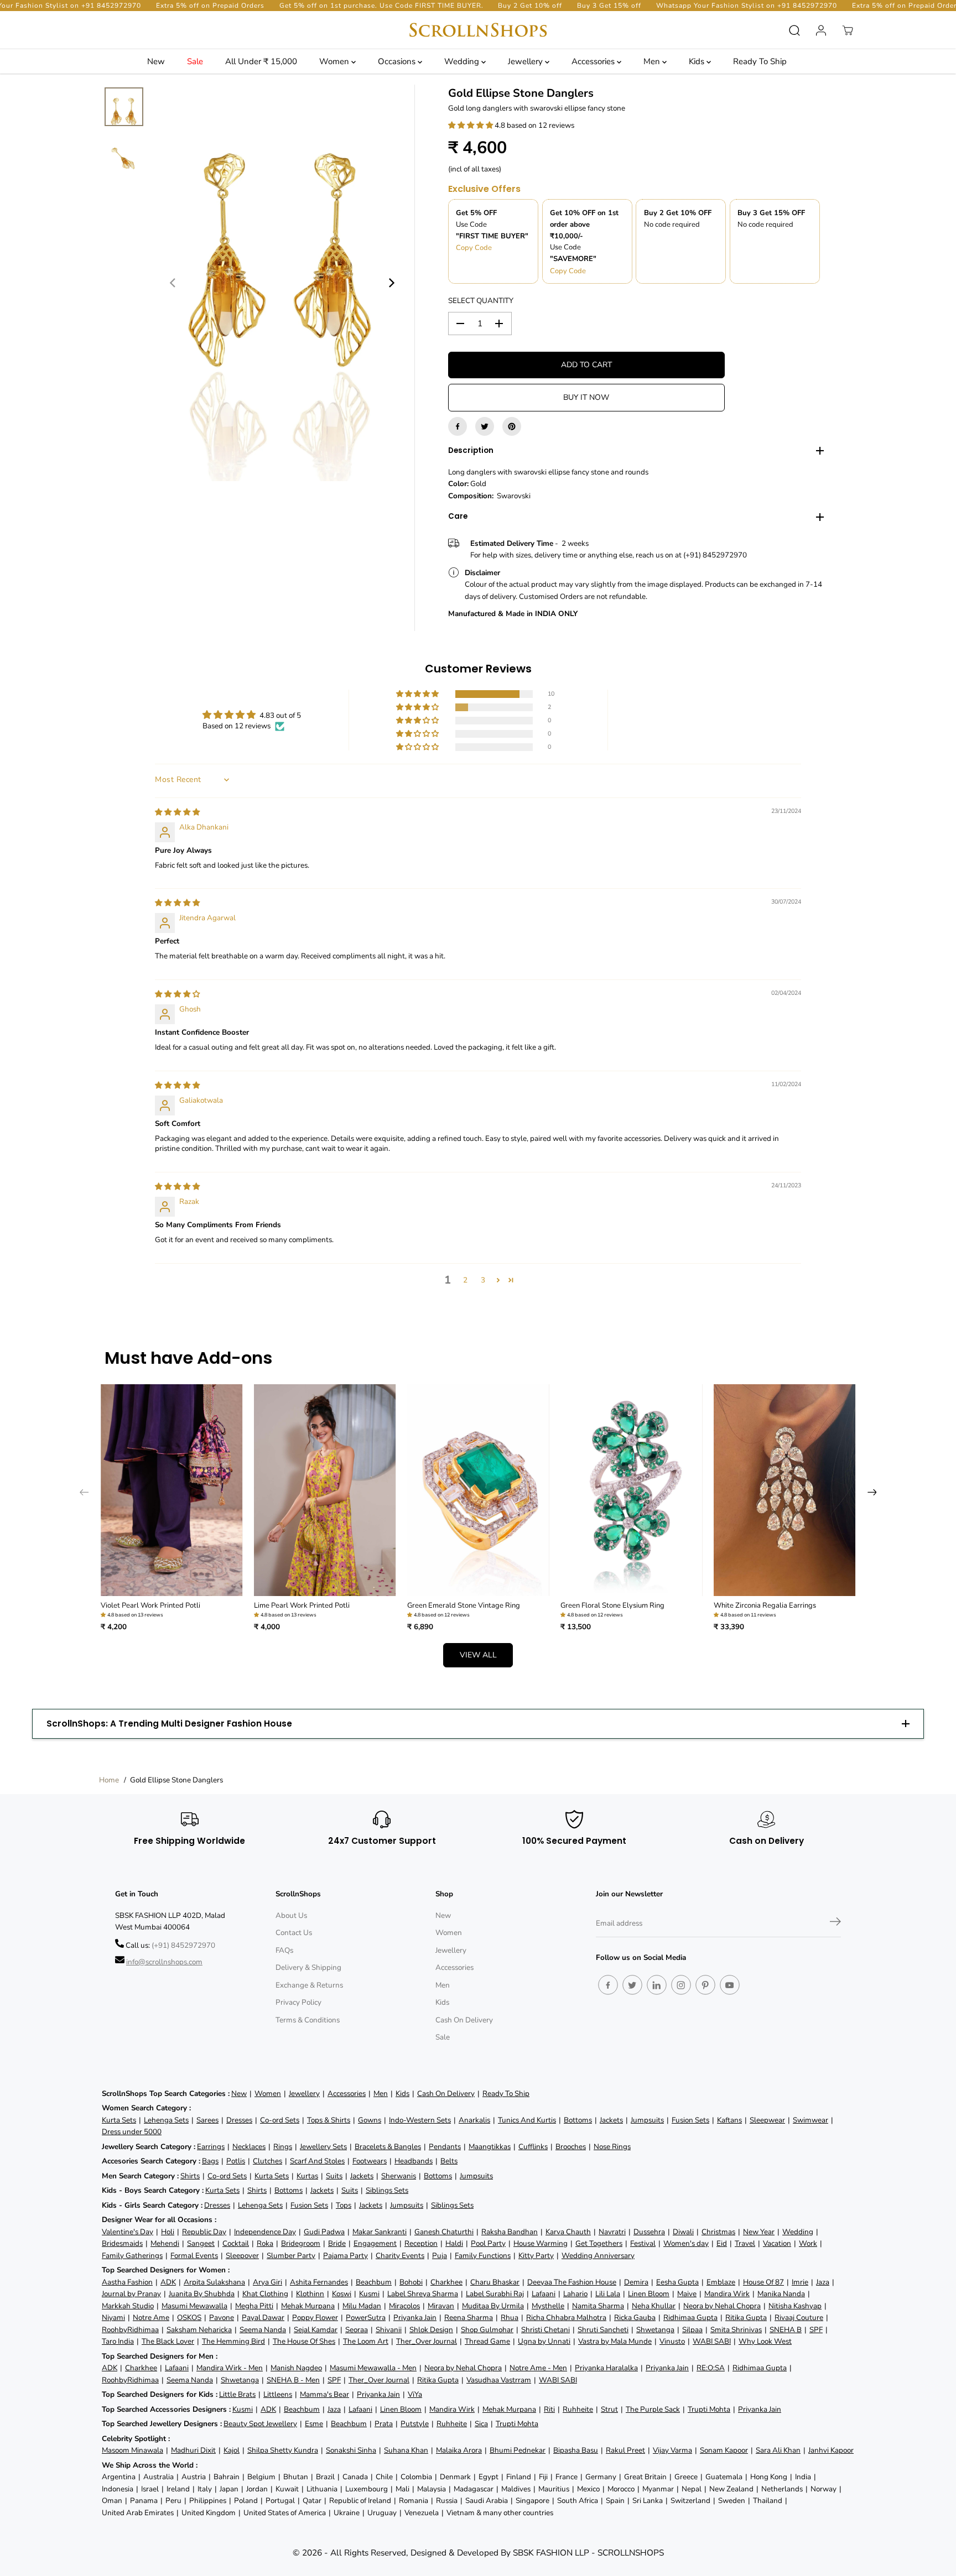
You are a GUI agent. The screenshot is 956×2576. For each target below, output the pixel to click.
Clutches (267, 2161)
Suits (334, 2176)
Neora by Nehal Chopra (722, 2306)
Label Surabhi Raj (495, 2294)
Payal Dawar (263, 2317)
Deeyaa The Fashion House (572, 2282)
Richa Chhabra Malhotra (566, 2317)
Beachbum (374, 2282)
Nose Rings (612, 2147)
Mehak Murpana (308, 2306)
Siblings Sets (387, 2190)
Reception (421, 2243)
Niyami (113, 2317)
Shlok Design (431, 2330)
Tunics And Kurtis (527, 2120)
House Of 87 (763, 2282)
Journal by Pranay (131, 2294)
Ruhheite (578, 2409)
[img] (177, 812)
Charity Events (400, 2256)
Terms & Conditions (308, 2020)
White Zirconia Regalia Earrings (765, 1605)
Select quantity (481, 301)
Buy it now (586, 397)
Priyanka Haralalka (606, 2368)
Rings (283, 2147)
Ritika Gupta (746, 2317)
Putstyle (415, 2424)
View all (478, 1655)
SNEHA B (786, 2330)
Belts (449, 2161)
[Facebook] (458, 426)
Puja (440, 2256)
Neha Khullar (654, 2306)
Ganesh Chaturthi (444, 2232)
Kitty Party (536, 2256)
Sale (195, 61)
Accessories (594, 61)
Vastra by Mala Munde (615, 2341)
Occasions (398, 61)
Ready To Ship (760, 61)
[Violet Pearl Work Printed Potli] (172, 1490)
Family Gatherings (132, 2256)
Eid (722, 2243)
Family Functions (483, 2256)
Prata (384, 2424)
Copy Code (474, 248)
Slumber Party (291, 2256)
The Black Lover (168, 2341)
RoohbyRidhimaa (130, 2330)
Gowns (370, 2120)
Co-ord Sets (280, 2120)
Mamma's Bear (324, 2394)
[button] (471, 125)
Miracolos (404, 2306)
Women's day (686, 2243)
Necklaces (249, 2147)
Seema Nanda (263, 2330)
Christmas (718, 2232)
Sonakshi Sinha (351, 2450)
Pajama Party (345, 2256)
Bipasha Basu (576, 2450)
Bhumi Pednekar (518, 2450)
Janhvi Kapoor (831, 2450)
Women (335, 61)
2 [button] (465, 1280)
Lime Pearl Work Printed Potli (302, 1605)
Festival (643, 2243)
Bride (337, 2243)
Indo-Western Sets (420, 2120)
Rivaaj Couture (799, 2317)
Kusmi (369, 2294)
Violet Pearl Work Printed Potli (150, 1605)
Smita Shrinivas (736, 2330)
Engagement (375, 2243)
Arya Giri (267, 2282)
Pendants (445, 2147)
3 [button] (483, 1280)
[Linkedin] (657, 1985)
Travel (745, 2243)
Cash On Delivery (464, 2020)
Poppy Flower (315, 2317)
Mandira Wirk (727, 2294)
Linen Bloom (649, 2294)
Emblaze (721, 2282)
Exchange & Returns (309, 1985)
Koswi (342, 2294)
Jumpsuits (647, 2120)
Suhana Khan (406, 2450)
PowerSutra (366, 2317)
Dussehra (649, 2232)
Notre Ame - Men (538, 2368)
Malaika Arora (459, 2450)
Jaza (823, 2282)
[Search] (794, 30)
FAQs (284, 1950)
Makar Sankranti (380, 2232)
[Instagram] (681, 1985)
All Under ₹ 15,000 (261, 61)
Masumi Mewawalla (194, 2306)
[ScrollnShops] (478, 30)
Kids (698, 61)
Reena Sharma (469, 2317)
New (156, 61)
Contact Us (294, 1933)
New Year (759, 2232)
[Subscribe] (835, 1923)
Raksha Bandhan (510, 2232)
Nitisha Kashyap (795, 2306)
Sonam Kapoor (724, 2450)
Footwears (370, 2161)
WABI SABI (712, 2341)
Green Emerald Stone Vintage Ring (464, 1605)
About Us (291, 1915)
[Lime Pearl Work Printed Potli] (325, 1490)
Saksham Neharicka (199, 2330)
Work (808, 2243)
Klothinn (310, 2294)
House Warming (541, 2243)
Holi (168, 2232)
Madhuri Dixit (193, 2450)
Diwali (683, 2232)
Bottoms (578, 2120)
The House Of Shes (304, 2341)
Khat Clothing (265, 2294)
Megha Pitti (254, 2306)
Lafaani (544, 2294)
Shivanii (389, 2330)
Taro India (118, 2341)
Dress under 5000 (132, 2132)
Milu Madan (362, 2306)
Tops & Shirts (329, 2120)
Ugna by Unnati (544, 2341)
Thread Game (487, 2341)
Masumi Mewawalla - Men (373, 2368)
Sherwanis (399, 2176)
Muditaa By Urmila (493, 2306)
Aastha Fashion (127, 2282)
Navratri (612, 2232)
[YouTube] (730, 1985)
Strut (609, 2409)
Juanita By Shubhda (202, 2294)
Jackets (611, 2120)
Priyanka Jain (415, 2317)
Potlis (236, 2161)
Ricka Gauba (635, 2317)
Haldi (454, 2243)
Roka (265, 2243)
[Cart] (848, 30)
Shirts (190, 2176)
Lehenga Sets (166, 2120)
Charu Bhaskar (495, 2282)
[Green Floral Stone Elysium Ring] (632, 1490)
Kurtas (307, 2176)
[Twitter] (485, 426)
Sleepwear (767, 2120)
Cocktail (236, 2243)
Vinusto (672, 2341)
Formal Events (194, 2256)
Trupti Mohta (709, 2409)
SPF (816, 2330)
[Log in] (821, 30)
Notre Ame (151, 2317)
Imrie (800, 2282)
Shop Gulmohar (487, 2330)
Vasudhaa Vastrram (499, 2380)
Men (653, 61)
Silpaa (692, 2330)
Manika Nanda (781, 2294)
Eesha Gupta (677, 2282)
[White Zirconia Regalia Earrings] (785, 1490)
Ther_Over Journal (427, 2341)
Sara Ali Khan (778, 2450)
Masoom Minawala (133, 2450)
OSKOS (189, 2317)
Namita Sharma (598, 2306)
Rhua (510, 2317)
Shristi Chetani (545, 2330)
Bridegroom (301, 2243)
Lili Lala (608, 2294)
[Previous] (173, 283)
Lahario (575, 2294)
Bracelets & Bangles (388, 2147)
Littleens (278, 2394)
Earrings (211, 2147)
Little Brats (237, 2394)
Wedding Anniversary (598, 2256)
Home (109, 1780)
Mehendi (165, 2243)
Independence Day (265, 2232)
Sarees (207, 2120)
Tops (344, 2205)
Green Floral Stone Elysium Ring (612, 1605)
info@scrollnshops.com (164, 1962)
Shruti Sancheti (603, 2330)
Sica (481, 2424)
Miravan (441, 2306)
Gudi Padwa (324, 2232)
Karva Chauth (568, 2232)
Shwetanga (655, 2330)
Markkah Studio (128, 2306)
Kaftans (729, 2120)
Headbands (414, 2161)
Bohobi (411, 2282)
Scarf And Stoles (317, 2161)
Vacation (777, 2243)
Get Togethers (599, 2243)
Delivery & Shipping (308, 1967)
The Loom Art (366, 2341)
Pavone (222, 2317)
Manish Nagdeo (296, 2368)
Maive (687, 2294)
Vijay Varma (672, 2450)
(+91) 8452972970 (183, 1945)
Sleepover (242, 2256)
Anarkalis (474, 2120)
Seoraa (357, 2330)
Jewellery (526, 61)
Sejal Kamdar (316, 2330)
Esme (314, 2424)
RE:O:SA (711, 2368)
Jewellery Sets (323, 2147)
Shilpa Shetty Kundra (283, 2450)
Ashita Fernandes (319, 2282)
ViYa (415, 2394)
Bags (210, 2161)
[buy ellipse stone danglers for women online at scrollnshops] (282, 283)
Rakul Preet (625, 2450)
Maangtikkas (490, 2147)
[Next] (391, 283)
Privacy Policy (298, 2002)
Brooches (571, 2147)
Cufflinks (533, 2147)
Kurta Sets (119, 2120)
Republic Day (204, 2232)
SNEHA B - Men (293, 2380)
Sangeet (201, 2243)
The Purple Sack (653, 2409)
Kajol (232, 2450)
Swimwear (810, 2120)
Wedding (463, 61)
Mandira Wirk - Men (230, 2368)
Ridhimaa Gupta (690, 2317)
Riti (549, 2409)
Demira (636, 2282)
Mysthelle (548, 2306)
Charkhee (446, 2282)
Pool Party (488, 2243)
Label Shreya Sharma (423, 2294)
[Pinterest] (512, 426)
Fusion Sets (690, 2120)
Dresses (239, 2120)
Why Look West (765, 2341)
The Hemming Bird (233, 2341)
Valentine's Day (128, 2232)
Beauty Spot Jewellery (260, 2424)
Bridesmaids (122, 2243)
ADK (168, 2282)
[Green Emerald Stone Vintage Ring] (478, 1490)
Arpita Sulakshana (214, 2282)
